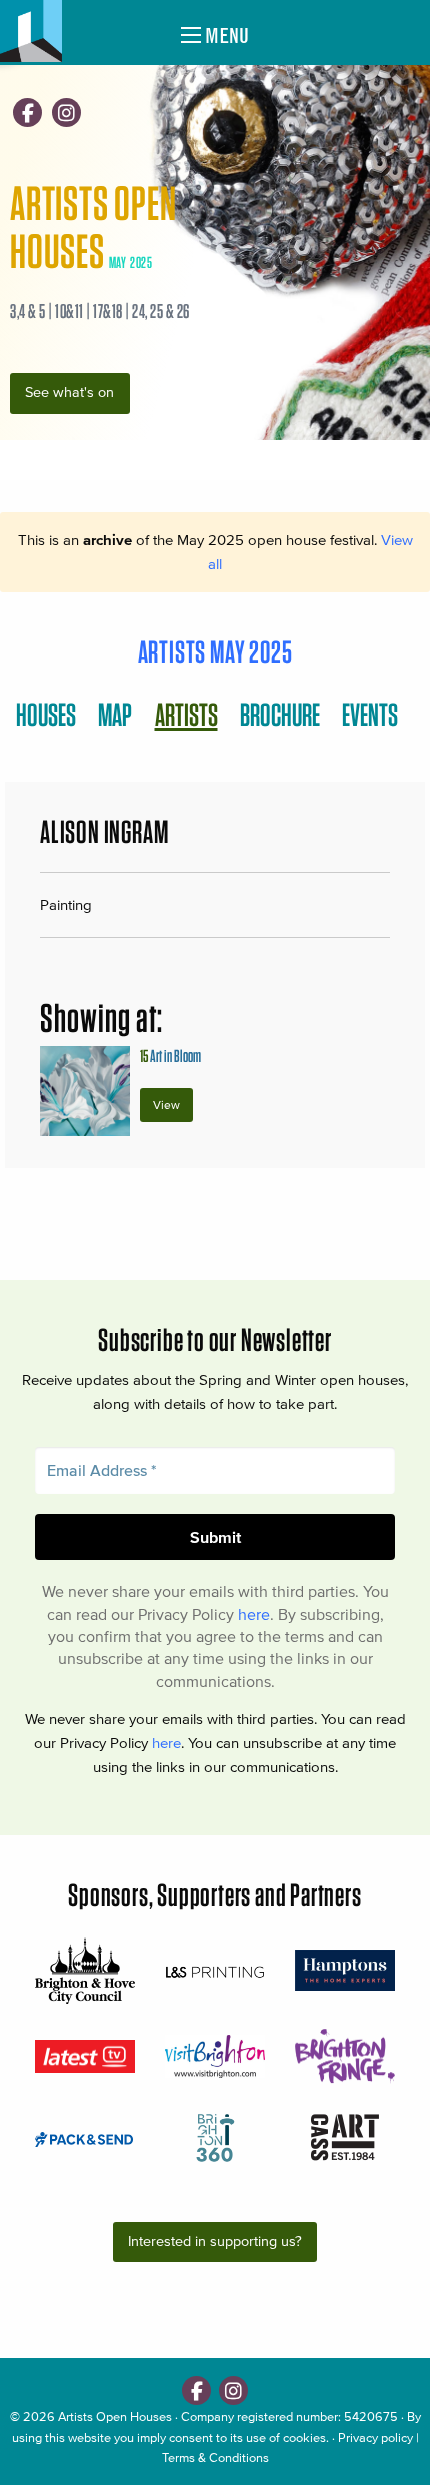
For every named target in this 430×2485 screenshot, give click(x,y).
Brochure (280, 714)
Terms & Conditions (215, 2457)
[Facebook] (27, 112)
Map (115, 714)
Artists (186, 714)
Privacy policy (375, 2437)
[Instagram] (66, 112)
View (166, 1104)
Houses (46, 714)
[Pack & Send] (85, 2138)
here (254, 1614)
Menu (225, 35)
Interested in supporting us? (215, 2241)
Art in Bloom (170, 1055)
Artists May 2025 (215, 651)
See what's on (69, 392)
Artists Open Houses (115, 2416)
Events (370, 714)
